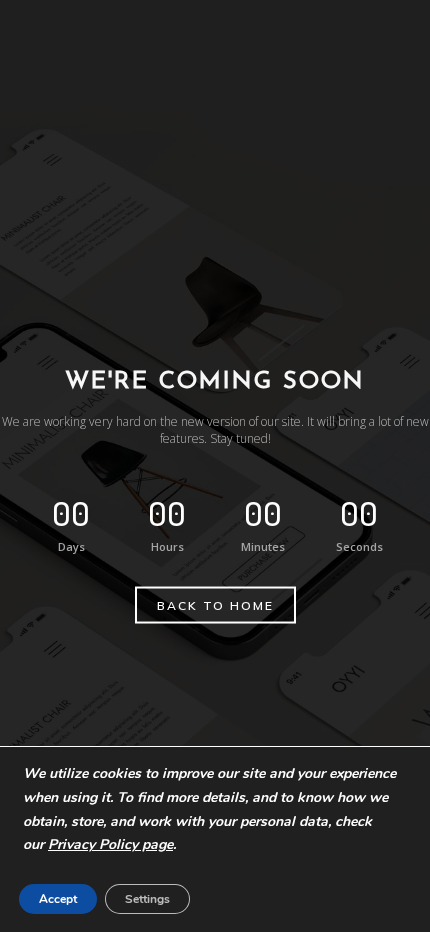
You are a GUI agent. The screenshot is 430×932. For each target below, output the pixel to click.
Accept (58, 899)
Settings (147, 899)
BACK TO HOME (215, 605)
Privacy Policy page (110, 844)
